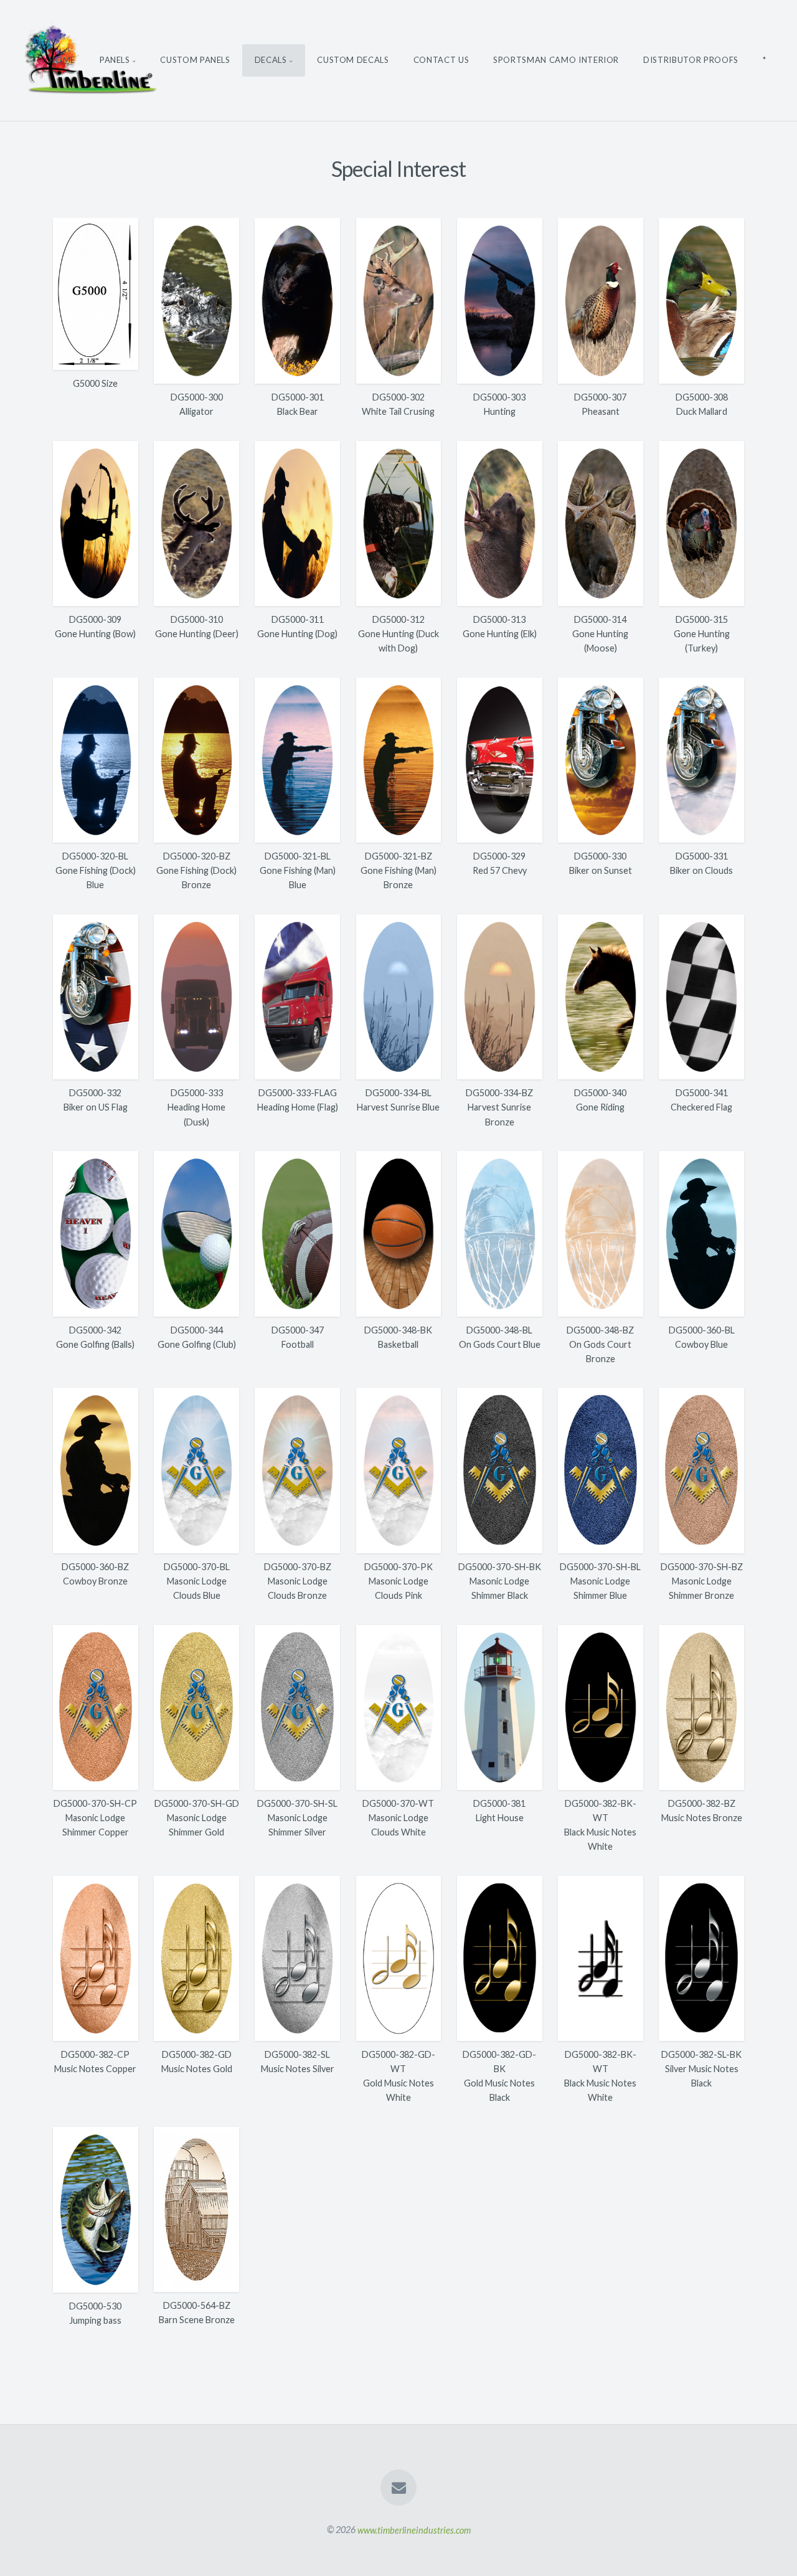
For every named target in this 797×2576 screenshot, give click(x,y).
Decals (271, 60)
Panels (115, 60)
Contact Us (441, 60)
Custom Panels (195, 60)
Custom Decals (353, 60)
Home (62, 60)
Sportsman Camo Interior (556, 60)
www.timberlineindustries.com (414, 2530)
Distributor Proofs (691, 60)
